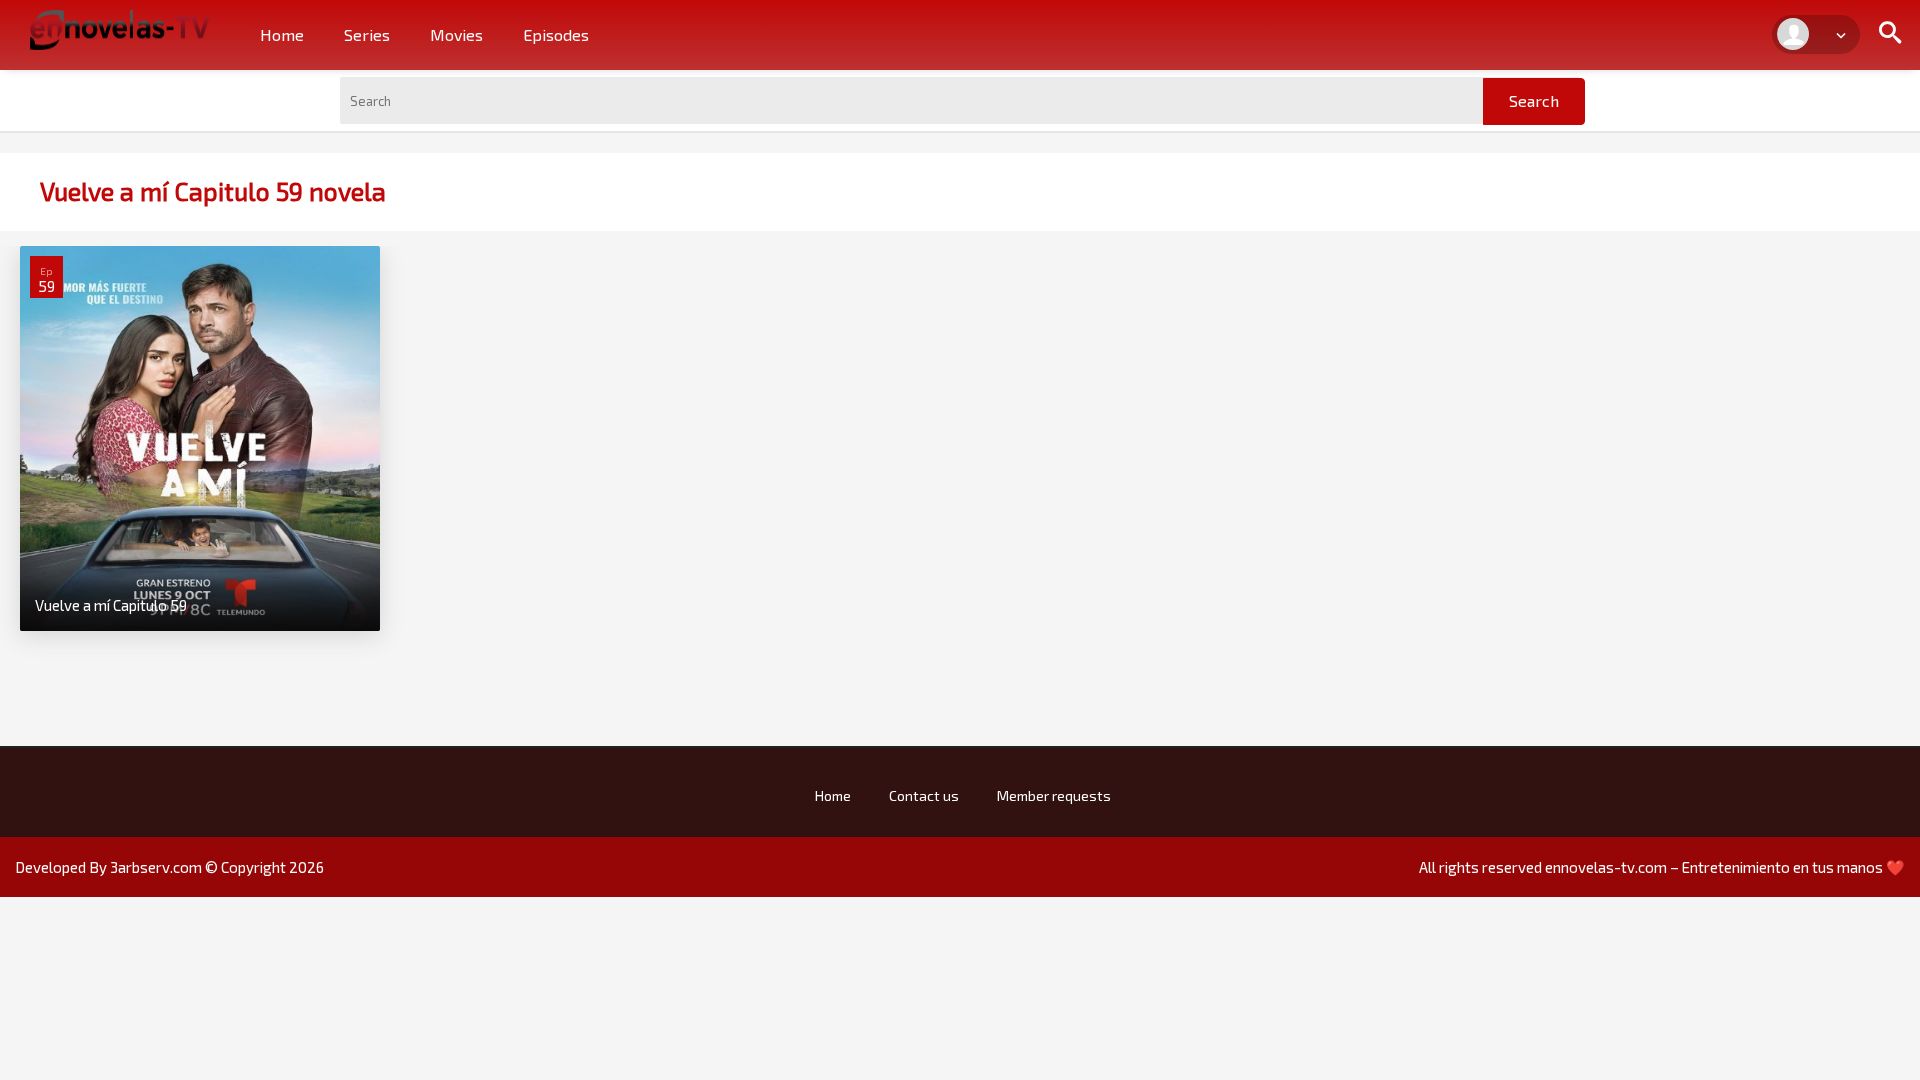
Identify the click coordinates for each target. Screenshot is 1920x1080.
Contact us (924, 795)
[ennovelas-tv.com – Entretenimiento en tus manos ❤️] (120, 28)
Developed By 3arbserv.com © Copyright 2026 (169, 867)
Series (367, 34)
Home (282, 34)
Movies (456, 34)
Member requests (1054, 795)
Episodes (556, 34)
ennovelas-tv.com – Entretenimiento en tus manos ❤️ (1725, 867)
